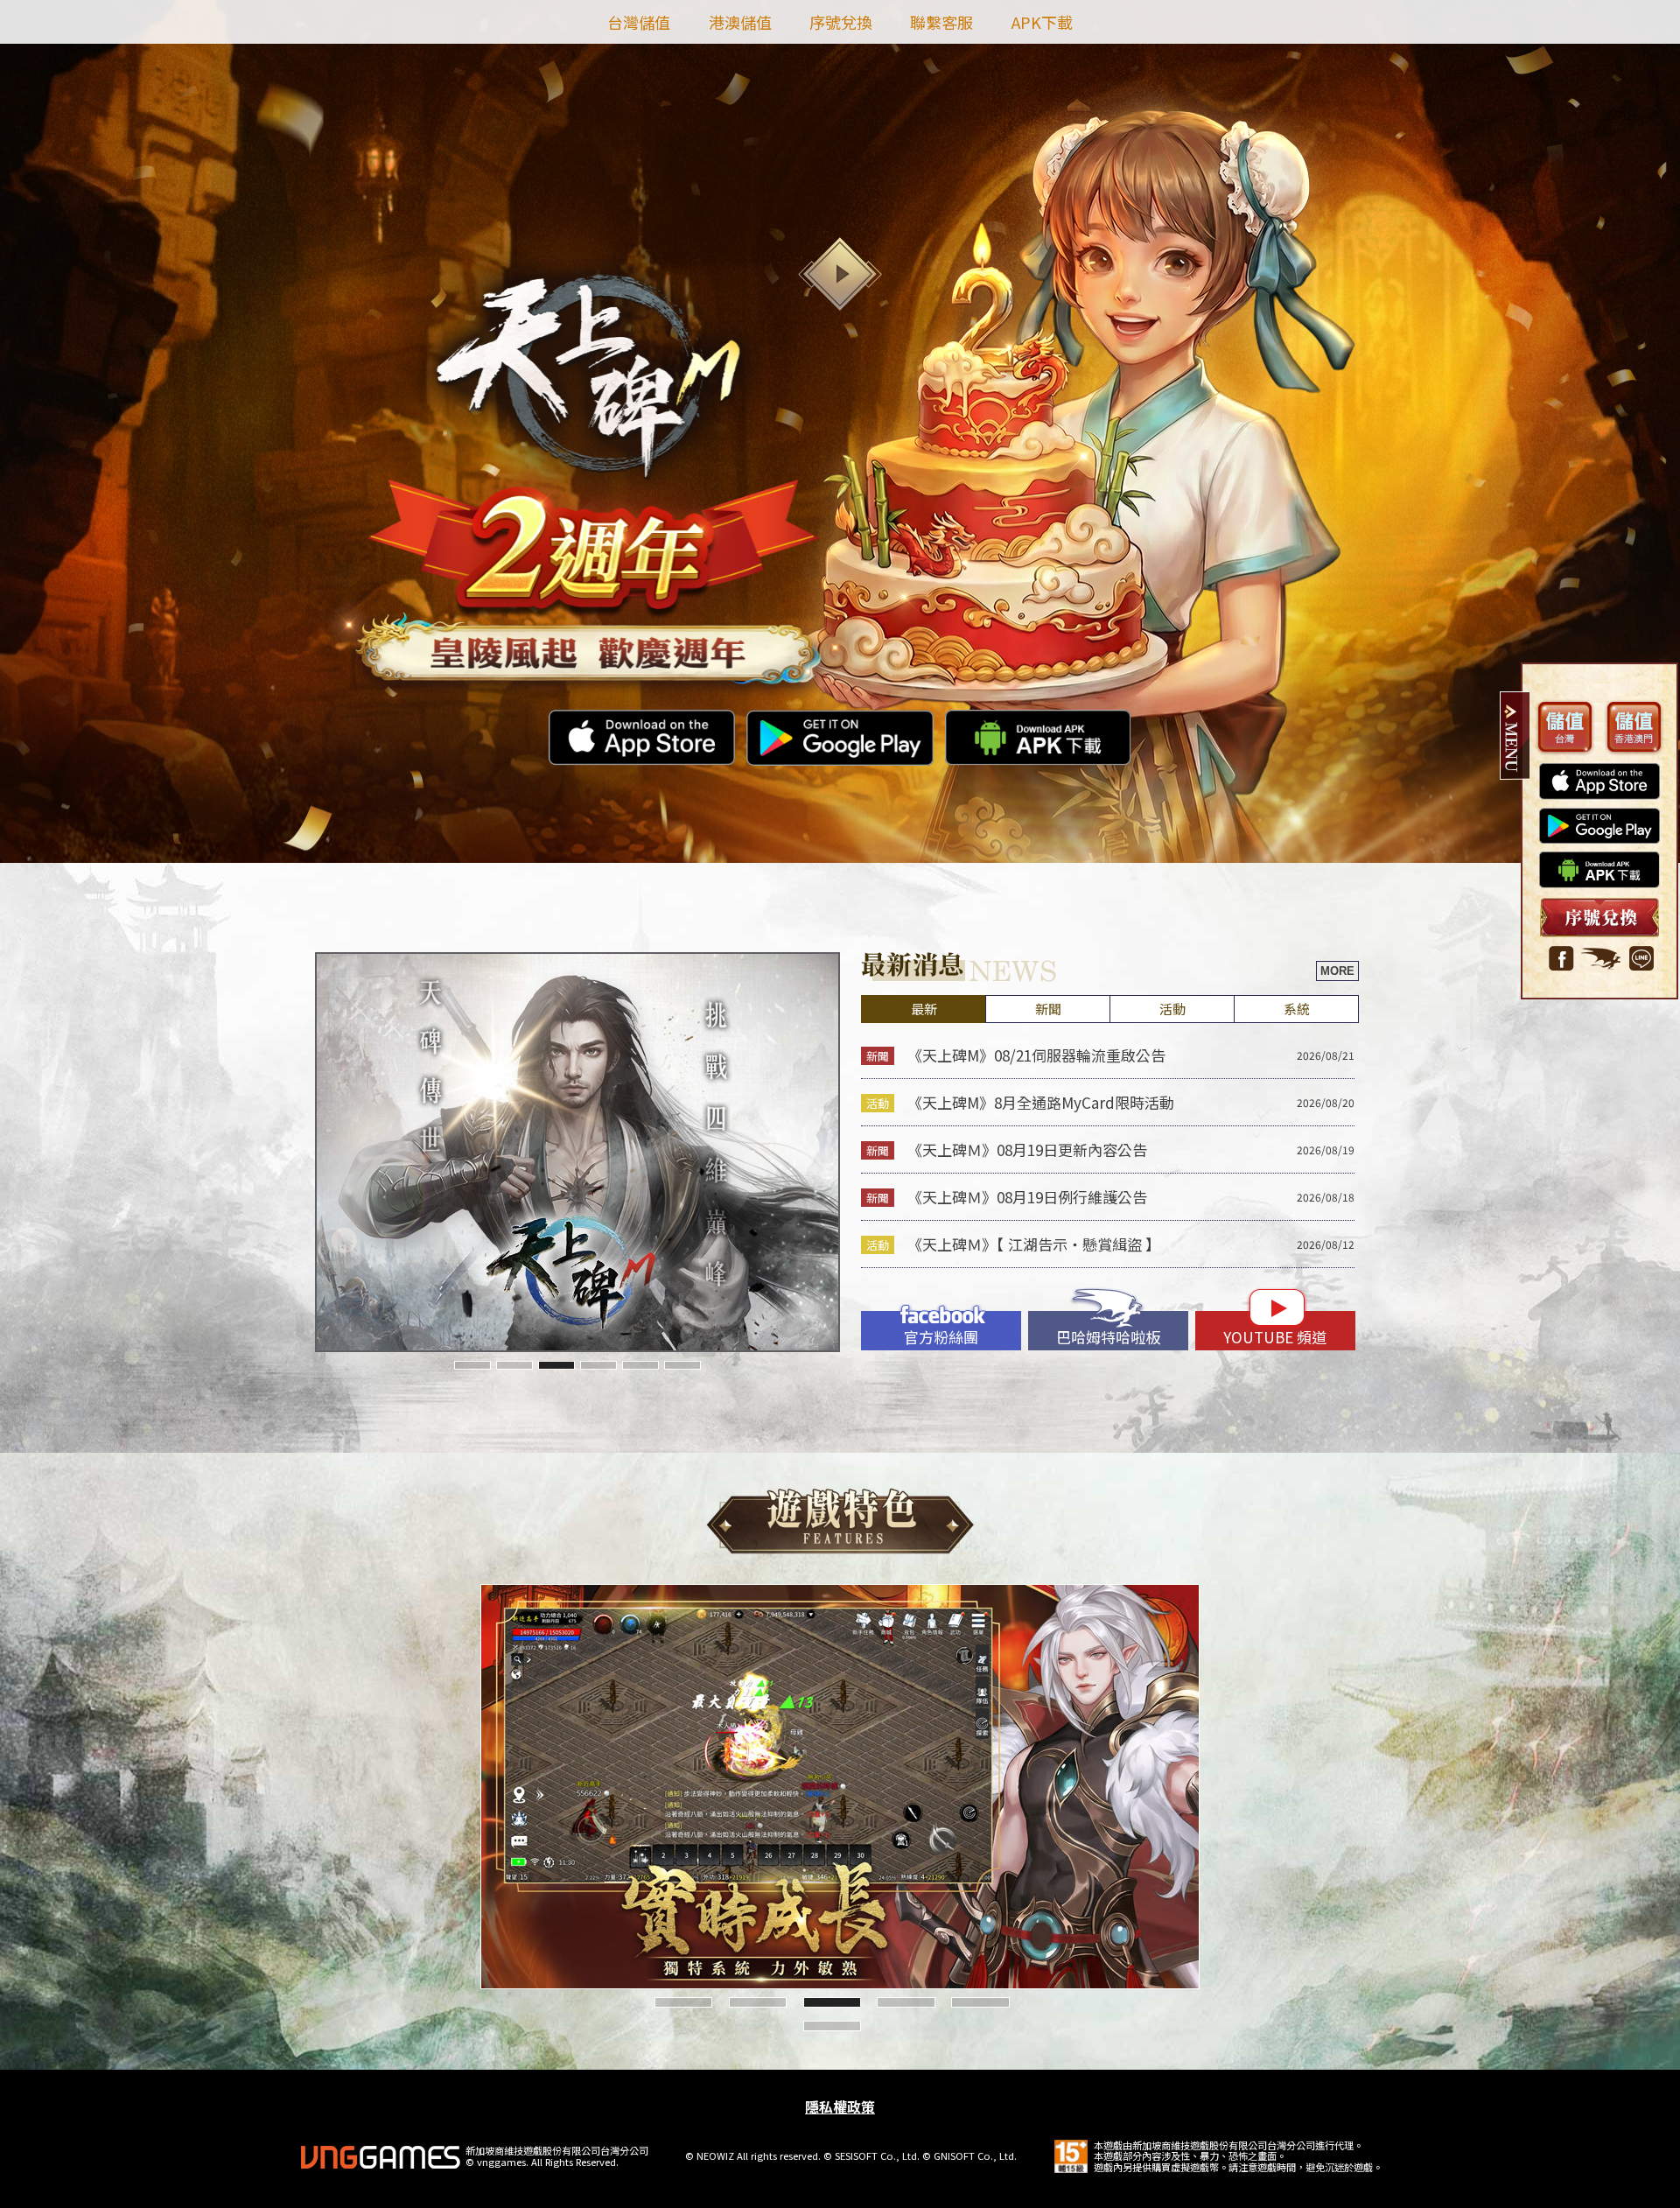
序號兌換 (841, 22)
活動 (1172, 1009)
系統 (1297, 1009)
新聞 (1048, 1009)
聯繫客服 (941, 22)
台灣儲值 (639, 22)
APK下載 (1042, 22)
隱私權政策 (840, 2106)
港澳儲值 (740, 22)
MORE (1337, 971)
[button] (472, 1365)
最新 (924, 1009)
